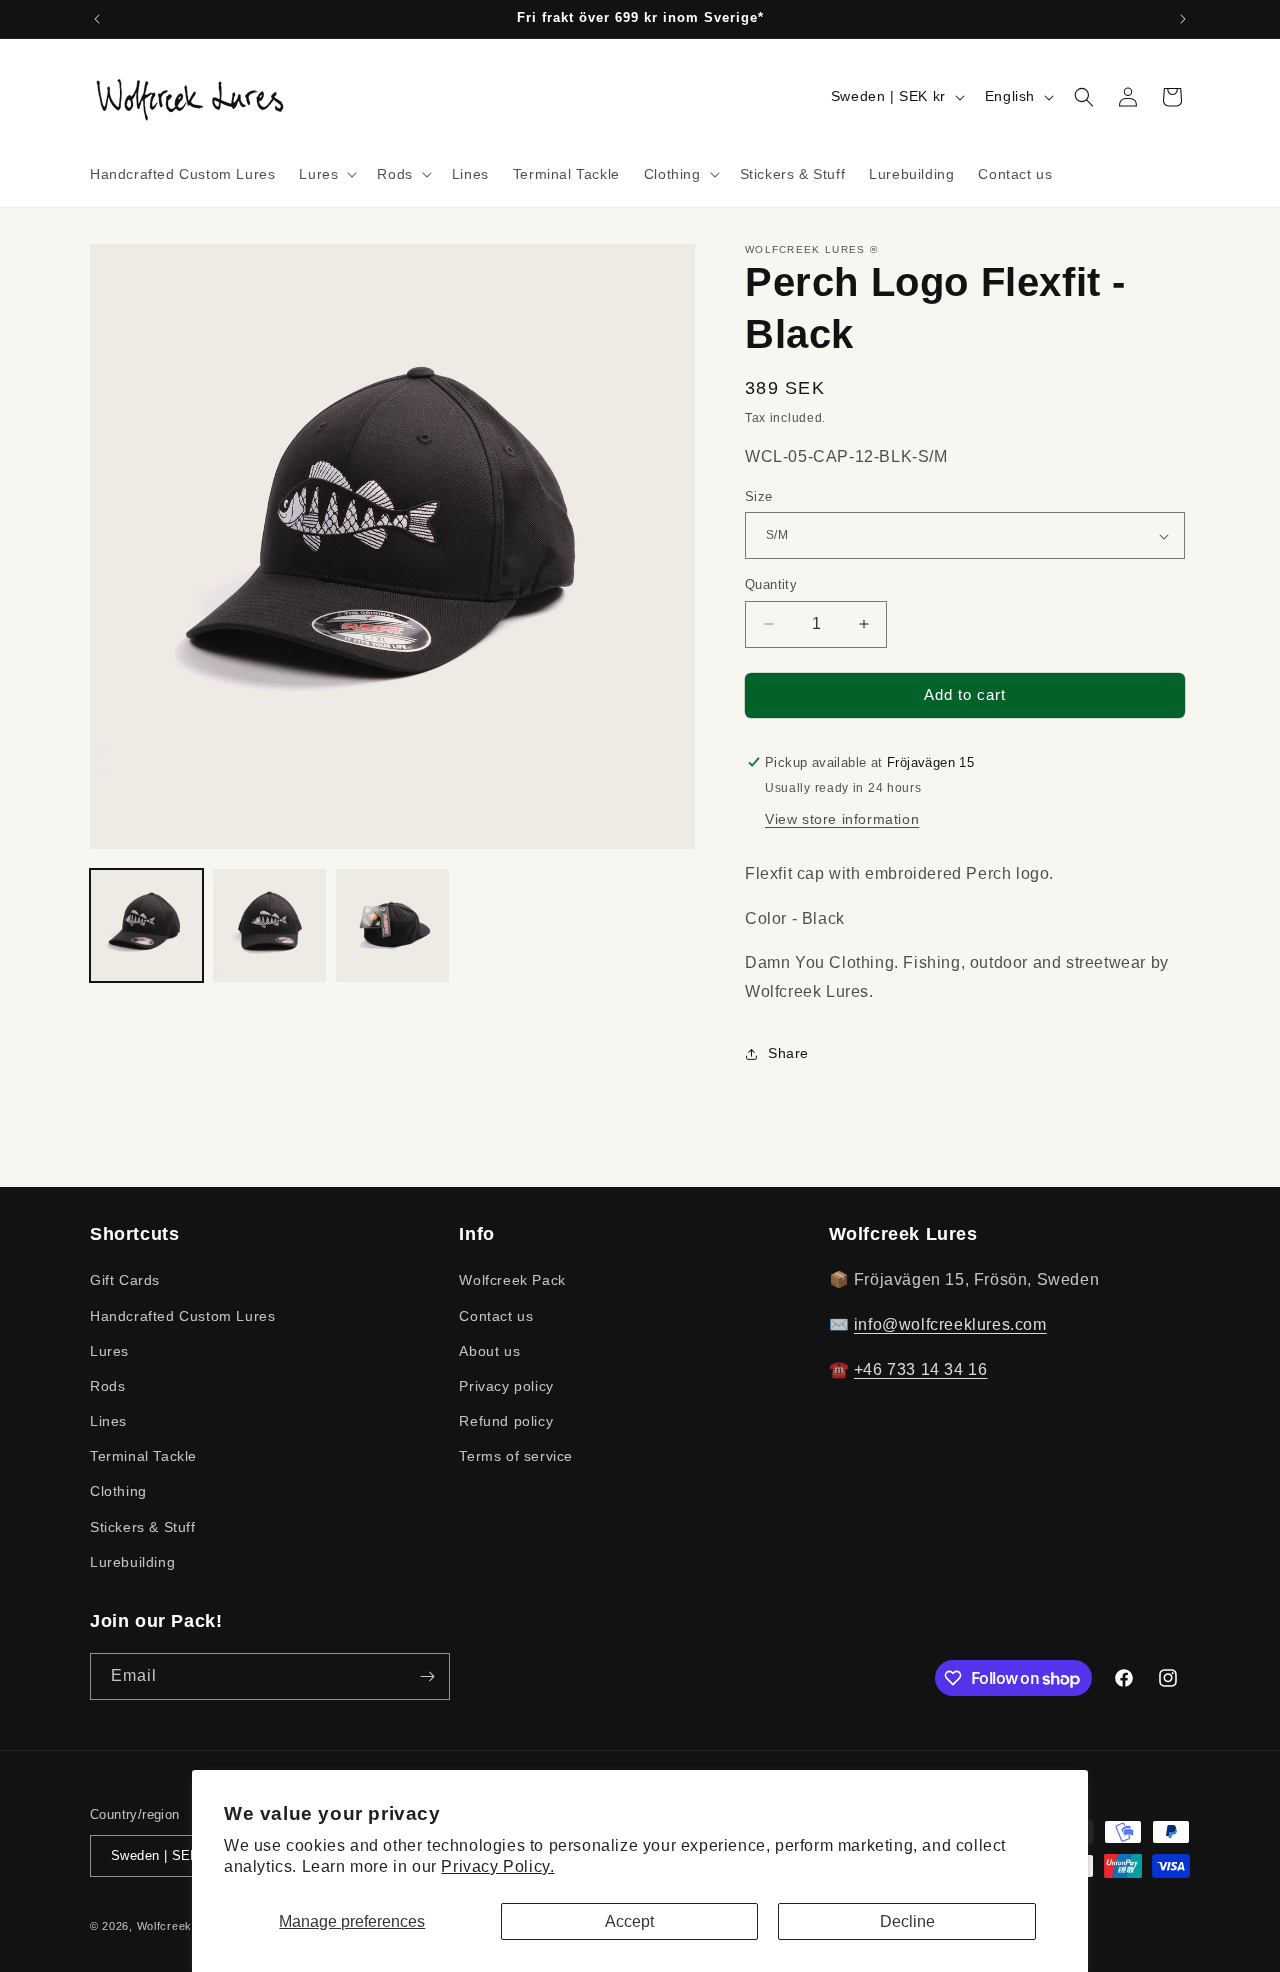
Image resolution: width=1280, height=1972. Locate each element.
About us (489, 1351)
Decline (907, 1921)
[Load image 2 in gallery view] (269, 925)
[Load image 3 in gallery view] (392, 925)
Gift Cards (125, 1280)
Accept (629, 1921)
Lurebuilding (132, 1562)
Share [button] (788, 1053)
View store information (842, 819)
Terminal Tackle (143, 1456)
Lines (108, 1421)
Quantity (771, 584)
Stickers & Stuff (143, 1527)
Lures (109, 1351)
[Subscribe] (427, 1676)
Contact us (496, 1316)
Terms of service (516, 1456)
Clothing (118, 1491)
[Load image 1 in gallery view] (146, 925)
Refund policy (506, 1421)
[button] (326, 174)
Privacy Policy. (497, 1866)
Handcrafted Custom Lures (182, 1316)
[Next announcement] (1183, 19)
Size (759, 496)
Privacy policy (506, 1386)
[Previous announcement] (97, 19)
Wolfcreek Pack (512, 1280)
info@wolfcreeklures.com (950, 1324)
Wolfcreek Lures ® (188, 1926)
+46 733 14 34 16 (921, 1369)
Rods (107, 1386)
